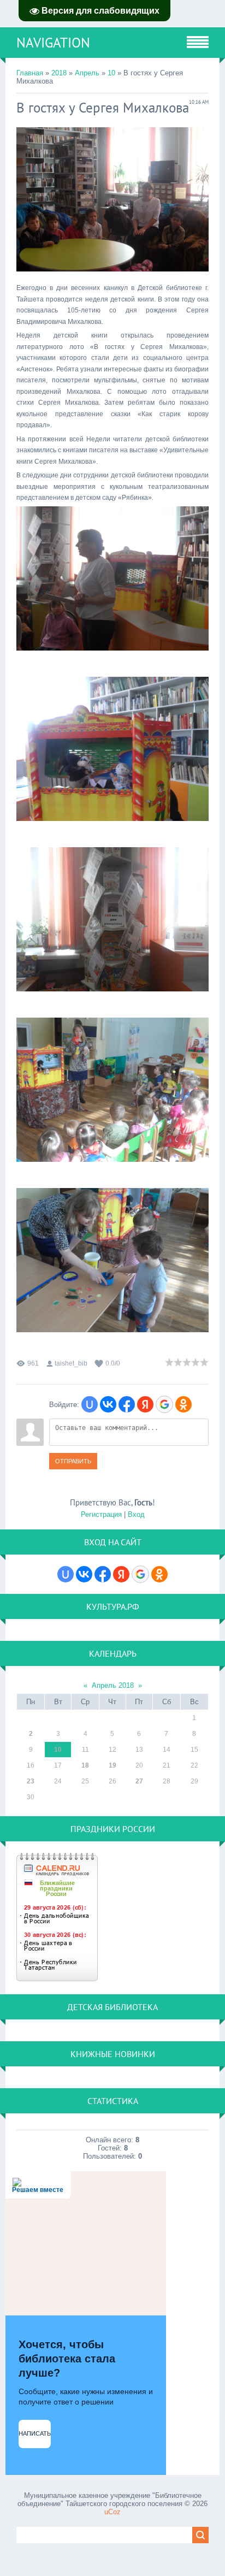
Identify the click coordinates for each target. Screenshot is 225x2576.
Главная (30, 73)
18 (85, 1765)
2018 (59, 73)
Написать (35, 2433)
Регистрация (101, 1514)
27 (139, 1781)
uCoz (112, 2512)
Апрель (87, 73)
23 (31, 1781)
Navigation (53, 43)
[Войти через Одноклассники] (183, 1404)
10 (111, 73)
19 (112, 1765)
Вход (136, 1514)
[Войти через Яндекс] (145, 1404)
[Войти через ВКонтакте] (108, 1404)
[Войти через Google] (164, 1404)
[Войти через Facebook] (127, 1404)
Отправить (73, 1461)
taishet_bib (71, 1363)
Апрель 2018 (113, 1685)
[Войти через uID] (90, 1404)
